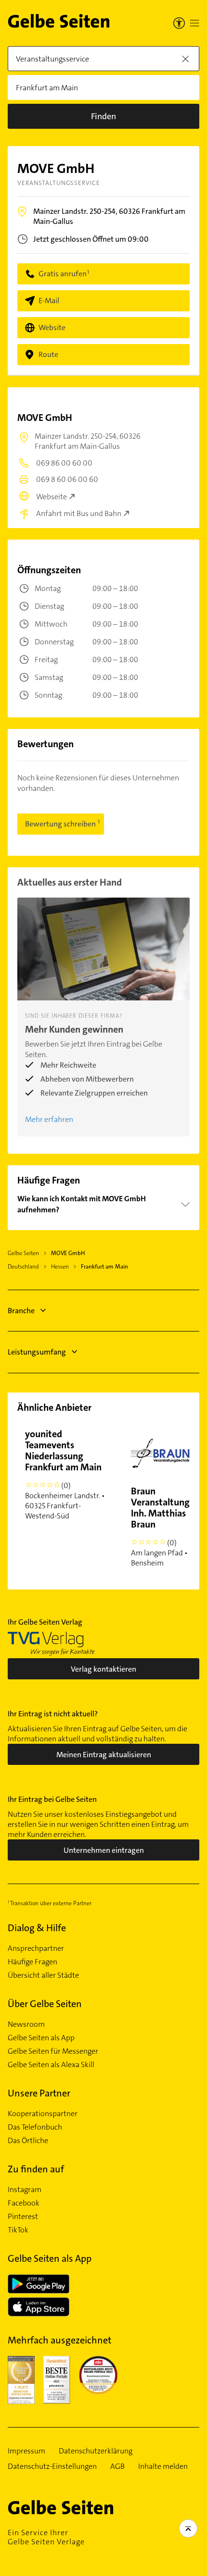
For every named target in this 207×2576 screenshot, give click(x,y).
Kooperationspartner (43, 2114)
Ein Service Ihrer (46, 2537)
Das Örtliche (28, 2141)
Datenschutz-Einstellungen (52, 2466)
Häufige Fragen (32, 1962)
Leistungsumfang (37, 1352)
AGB (117, 2466)
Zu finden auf (36, 2169)
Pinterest (23, 2217)
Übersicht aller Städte (43, 1975)
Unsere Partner (39, 2093)
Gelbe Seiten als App (41, 2038)
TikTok (18, 2230)
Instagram (25, 2190)
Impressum (26, 2451)
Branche (21, 1311)
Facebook (24, 2203)
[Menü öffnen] (194, 23)
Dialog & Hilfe (37, 1928)
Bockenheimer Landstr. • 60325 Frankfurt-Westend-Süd (65, 1474)
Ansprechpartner (36, 1948)
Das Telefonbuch (35, 2127)
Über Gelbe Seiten (45, 2004)
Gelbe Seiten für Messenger (53, 2051)
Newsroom (26, 2024)
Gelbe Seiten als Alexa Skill (51, 2065)
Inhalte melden (163, 2466)
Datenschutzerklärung (96, 2451)
